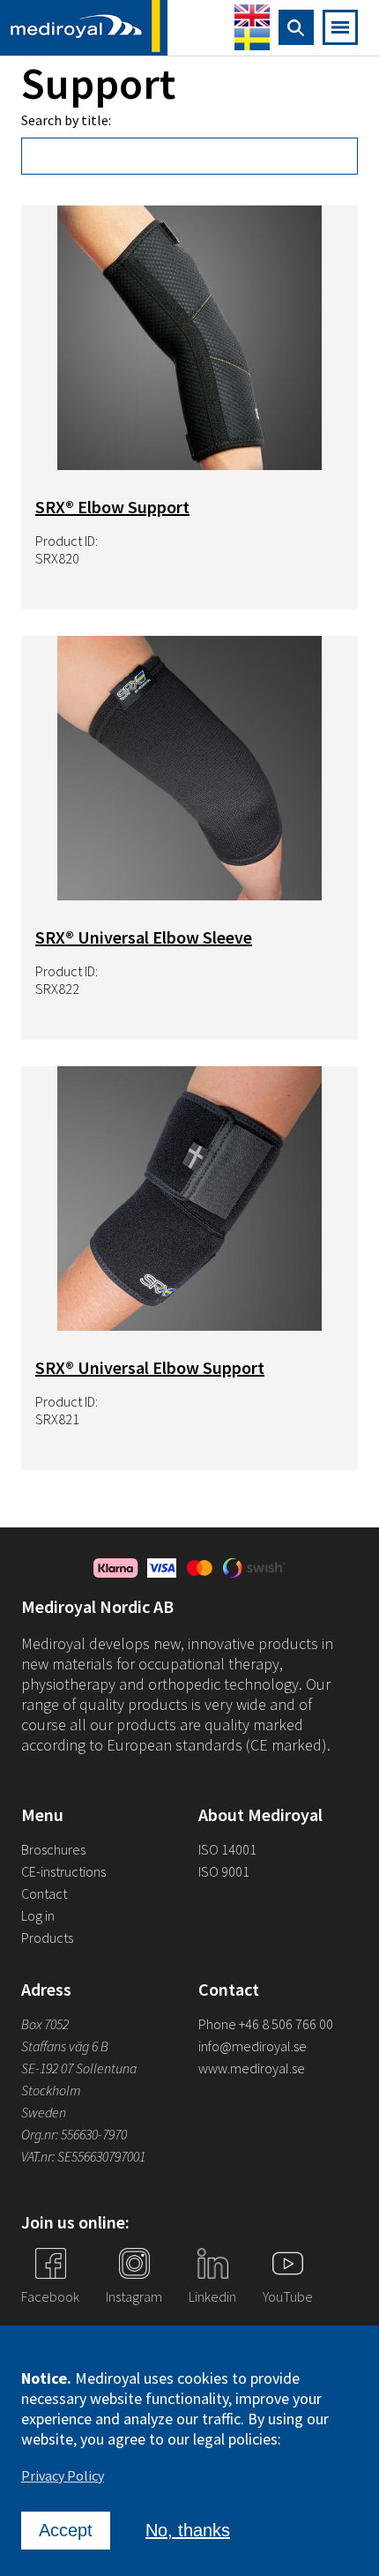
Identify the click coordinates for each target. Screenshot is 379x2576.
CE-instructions (63, 1871)
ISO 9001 (224, 1871)
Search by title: (66, 120)
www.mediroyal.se (252, 2068)
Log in (38, 1915)
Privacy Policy (63, 2475)
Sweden (44, 2112)
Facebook (50, 2296)
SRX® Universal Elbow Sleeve (144, 937)
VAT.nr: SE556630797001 (85, 2156)
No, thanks (188, 2530)
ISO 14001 (227, 1849)
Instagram (134, 2296)
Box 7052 (45, 2024)
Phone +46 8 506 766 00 (266, 2024)
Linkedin (212, 2296)
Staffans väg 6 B (65, 2046)
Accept (66, 2530)
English (252, 15)
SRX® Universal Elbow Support (150, 1367)
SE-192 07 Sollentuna (79, 2068)
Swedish (252, 39)
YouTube (288, 2296)
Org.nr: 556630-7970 (74, 2134)
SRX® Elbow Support (112, 507)
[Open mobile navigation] (340, 27)
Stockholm (51, 2090)
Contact (44, 1893)
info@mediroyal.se (253, 2046)
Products (47, 1938)
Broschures (53, 1849)
